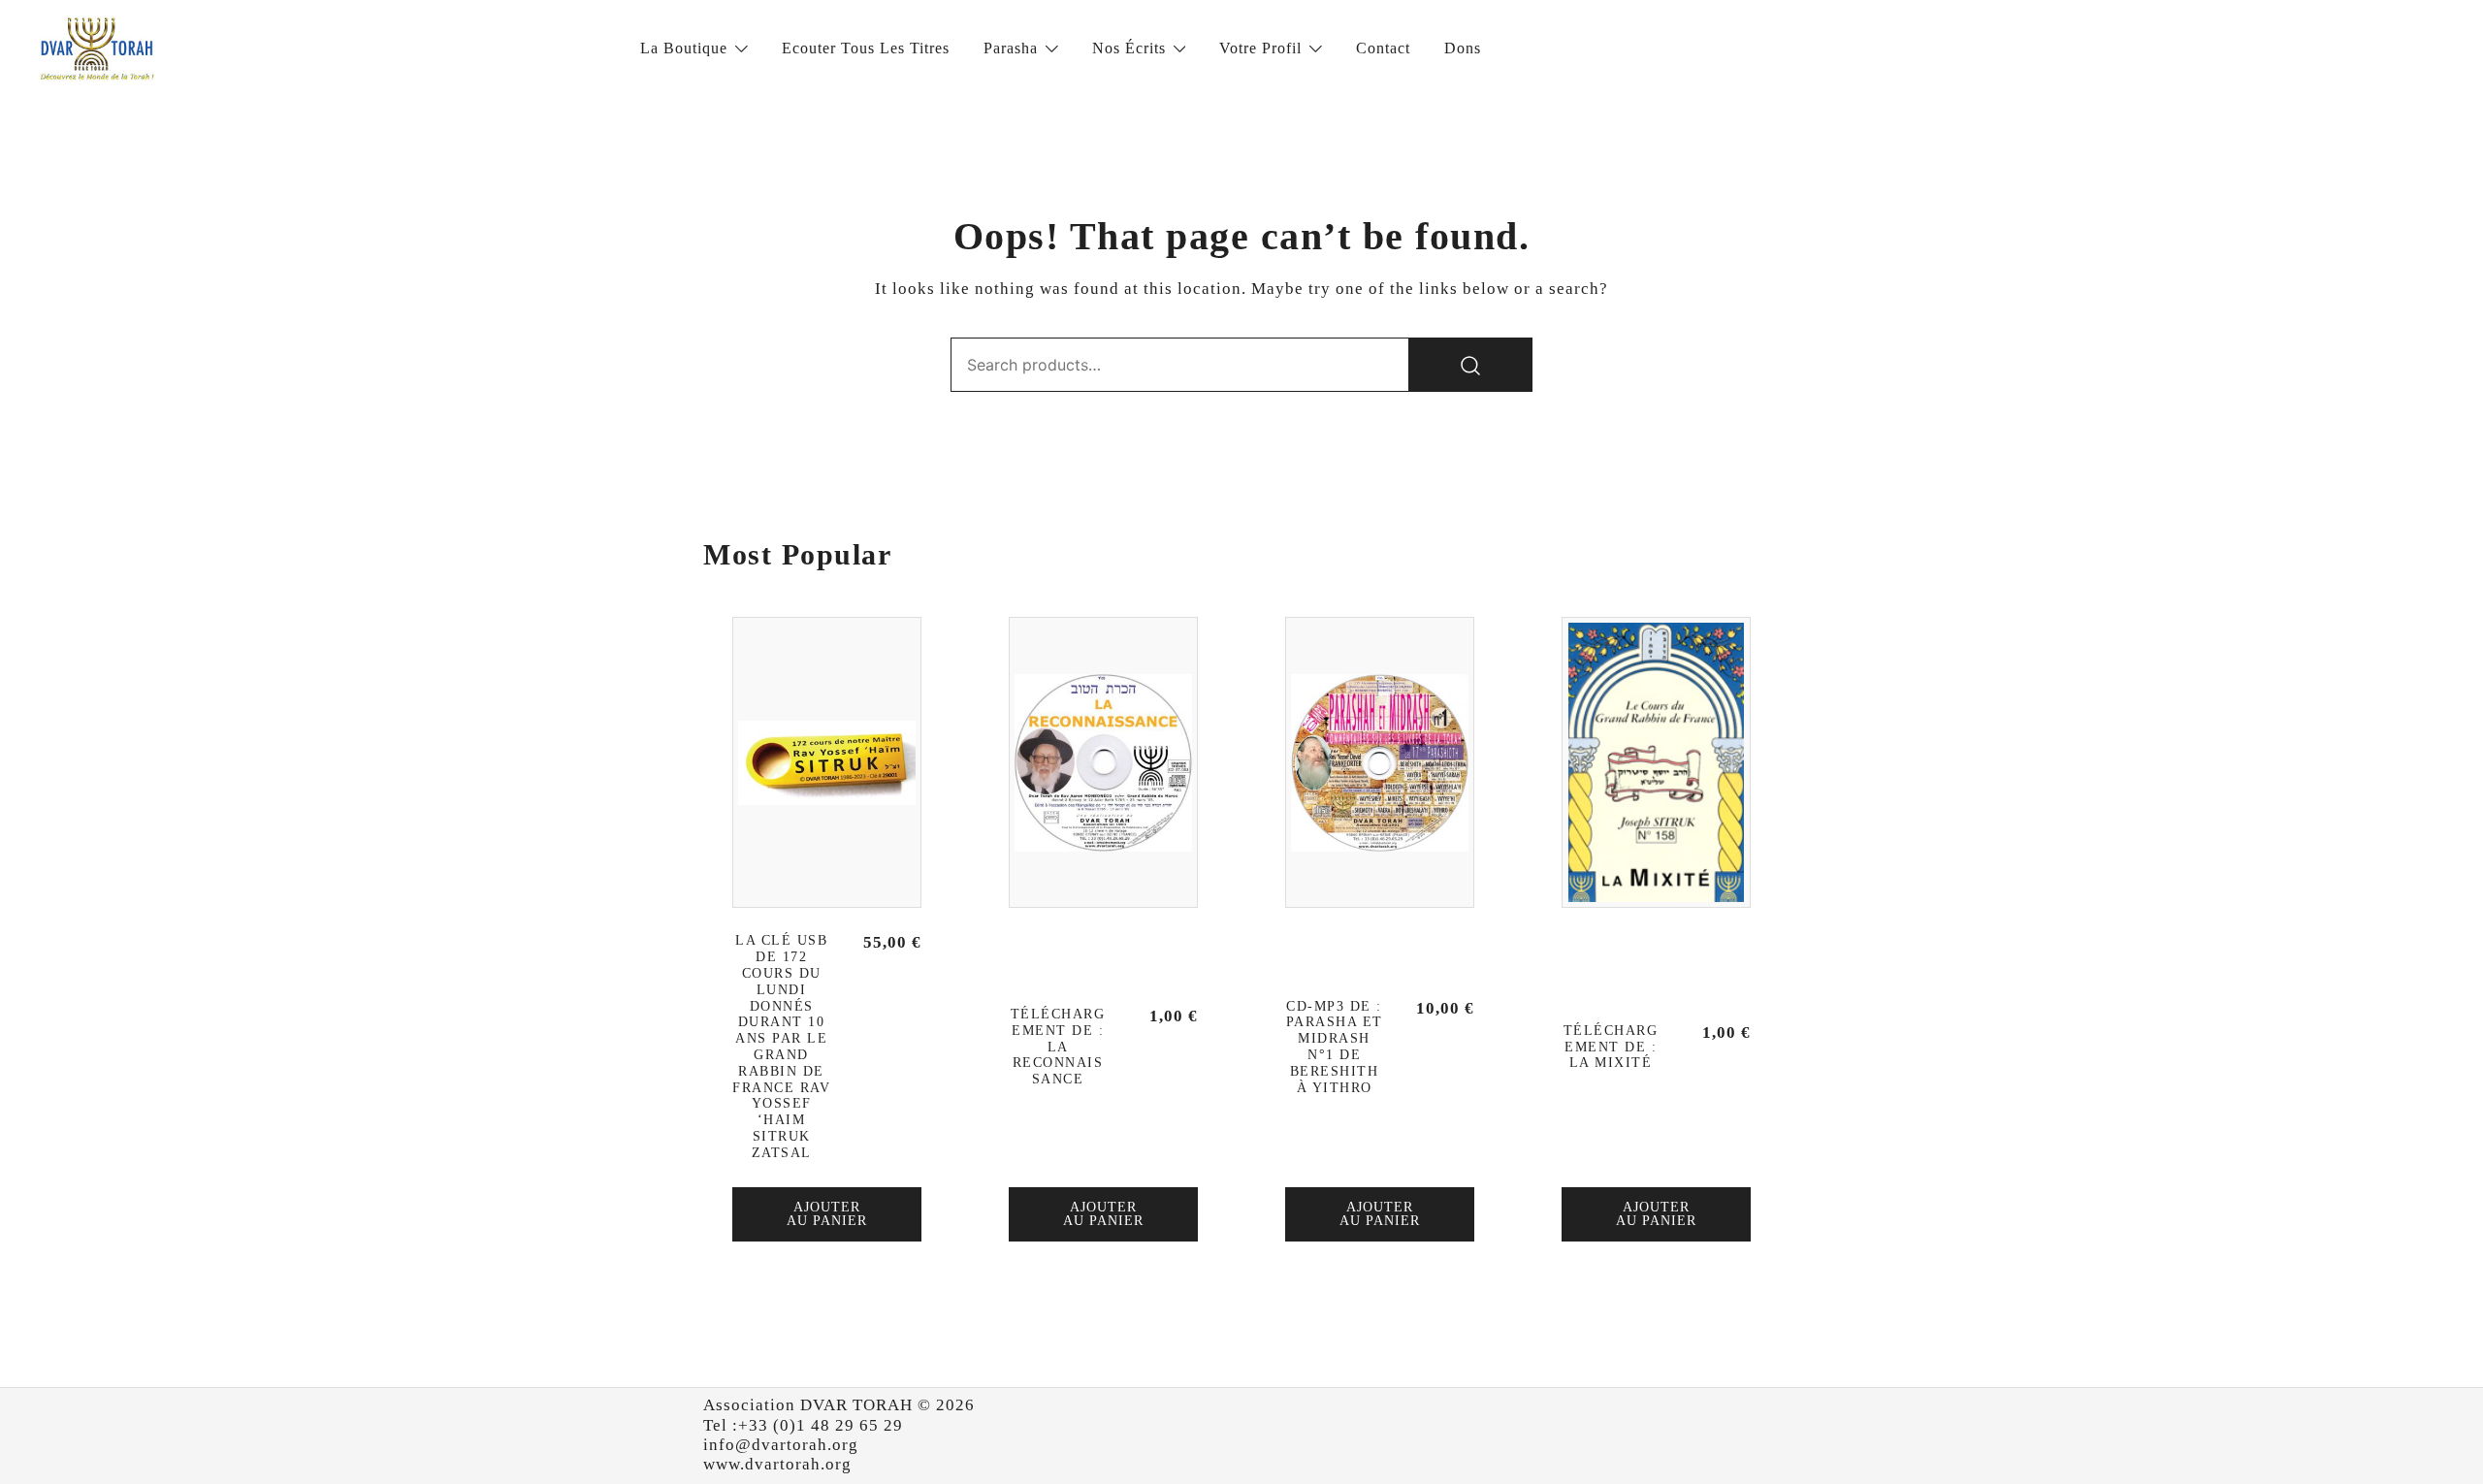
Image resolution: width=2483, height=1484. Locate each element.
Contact (1383, 48)
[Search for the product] (1470, 365)
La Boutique (684, 48)
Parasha (1011, 48)
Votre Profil (1260, 48)
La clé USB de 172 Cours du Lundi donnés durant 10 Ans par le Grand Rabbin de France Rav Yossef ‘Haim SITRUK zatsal (781, 1046)
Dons (1463, 48)
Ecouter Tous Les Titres (866, 48)
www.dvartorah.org (777, 1464)
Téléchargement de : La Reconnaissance (1058, 1047)
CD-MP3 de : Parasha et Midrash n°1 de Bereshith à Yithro (1335, 1047)
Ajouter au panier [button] (827, 1214)
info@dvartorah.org (781, 1445)
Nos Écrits (1129, 48)
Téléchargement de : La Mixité (1611, 1047)
